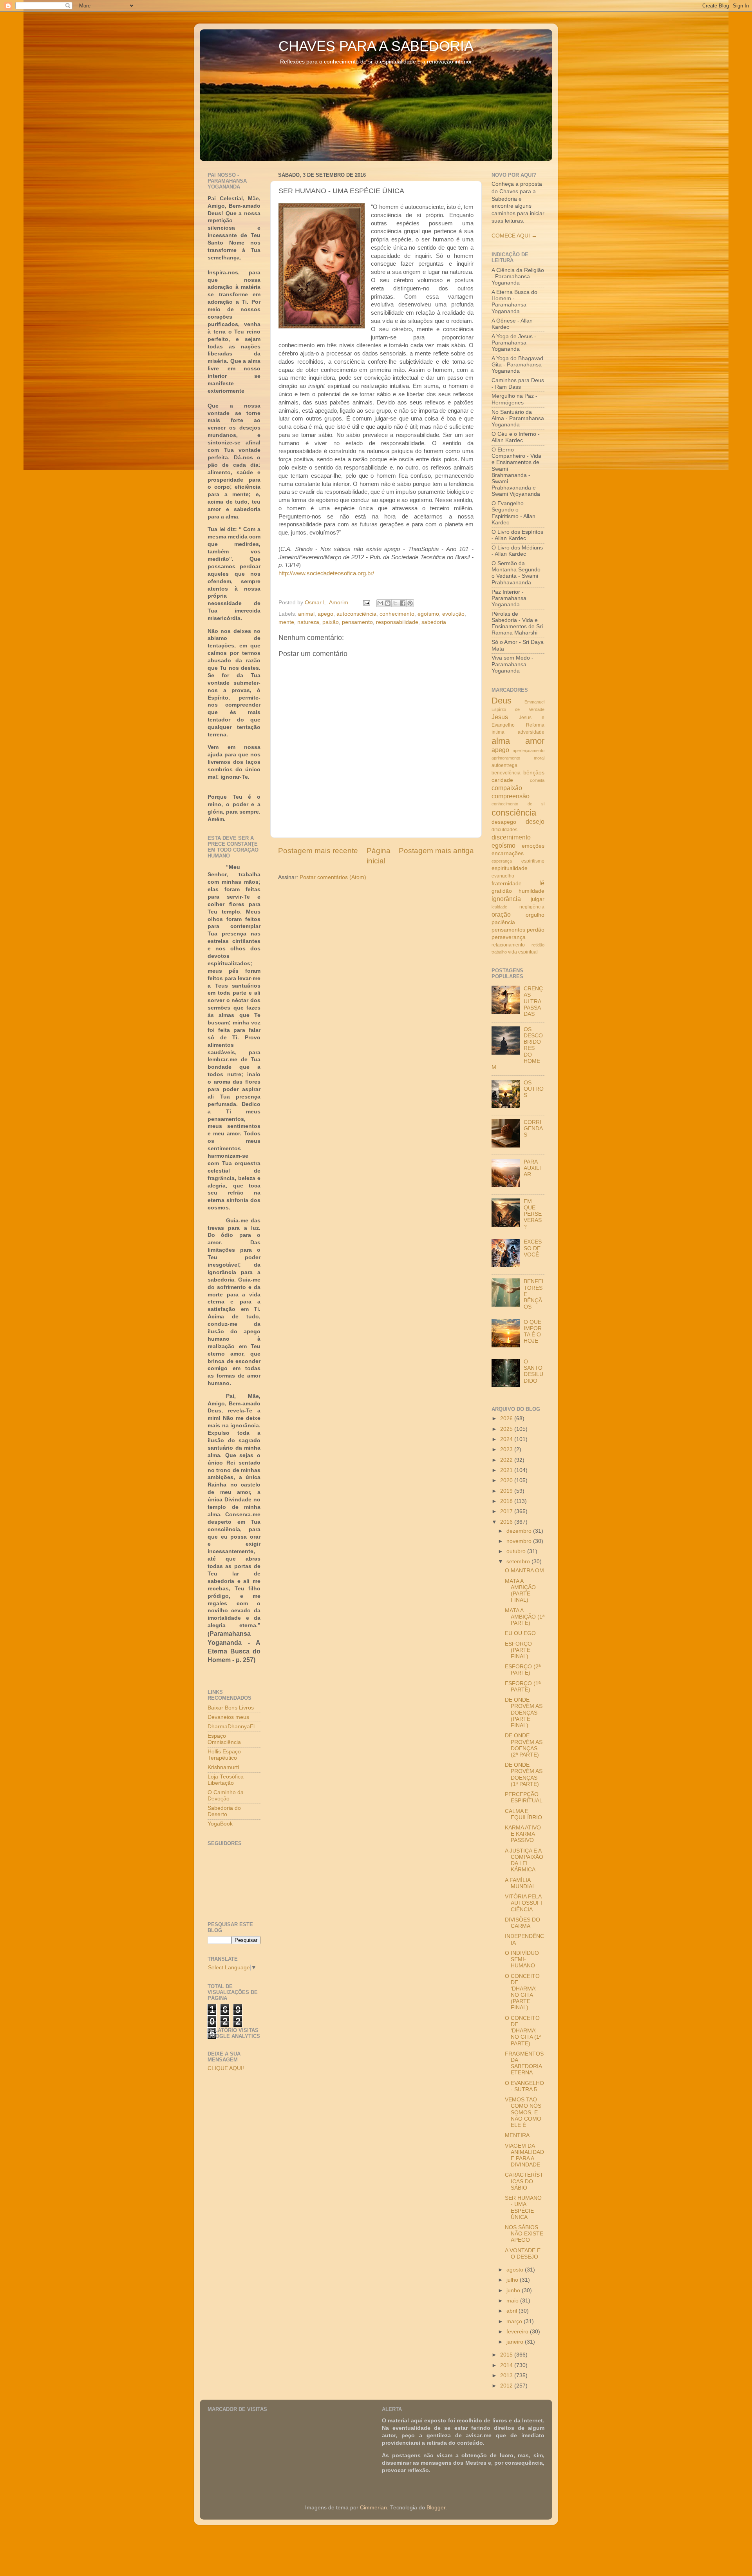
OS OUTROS (534, 1089)
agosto (516, 2270)
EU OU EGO (520, 1633)
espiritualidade (510, 868)
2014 (507, 2365)
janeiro (516, 2342)
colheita (537, 780)
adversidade (531, 732)
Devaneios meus (228, 1717)
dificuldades (504, 830)
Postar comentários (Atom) (333, 877)
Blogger (436, 2508)
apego (325, 614)
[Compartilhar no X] (395, 603)
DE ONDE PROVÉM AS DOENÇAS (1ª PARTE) (524, 1775)
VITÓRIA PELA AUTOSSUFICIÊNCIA (523, 1903)
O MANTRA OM (524, 1571)
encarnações (508, 853)
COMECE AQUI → (514, 236)
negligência (532, 907)
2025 (507, 1429)
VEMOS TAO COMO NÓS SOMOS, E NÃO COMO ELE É (523, 2112)
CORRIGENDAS (533, 1128)
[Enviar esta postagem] (366, 603)
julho (513, 2280)
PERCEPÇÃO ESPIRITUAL (524, 1797)
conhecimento (397, 614)
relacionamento (508, 945)
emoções (533, 846)
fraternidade (507, 884)
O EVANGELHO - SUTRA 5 (524, 2086)
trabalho (499, 952)
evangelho (503, 876)
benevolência (506, 773)
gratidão (502, 891)
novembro (520, 1541)
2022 (507, 1460)
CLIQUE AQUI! (226, 2068)
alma (501, 741)
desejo (535, 821)
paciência (503, 922)
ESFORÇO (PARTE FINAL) (518, 1650)
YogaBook (220, 1824)
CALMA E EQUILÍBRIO (523, 1814)
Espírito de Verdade (518, 709)
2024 (507, 1439)
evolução (453, 614)
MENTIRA (517, 2135)
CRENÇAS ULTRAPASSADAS (533, 1001)
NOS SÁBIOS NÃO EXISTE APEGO (524, 2234)
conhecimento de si (518, 804)
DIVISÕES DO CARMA (522, 1923)
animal (306, 614)
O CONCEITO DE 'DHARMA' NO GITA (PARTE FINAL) (522, 1992)
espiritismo (533, 861)
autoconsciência (356, 614)
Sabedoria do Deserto (224, 1811)
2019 (507, 1491)
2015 (507, 2355)
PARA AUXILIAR (532, 1168)
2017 (507, 1511)
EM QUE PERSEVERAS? (533, 1214)
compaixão (507, 788)
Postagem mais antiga (436, 851)
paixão (331, 622)
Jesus (500, 717)
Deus (502, 701)
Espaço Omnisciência (224, 1739)
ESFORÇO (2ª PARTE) (523, 1670)
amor (535, 741)
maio (513, 2301)
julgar (538, 899)
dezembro (520, 1531)
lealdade (499, 907)
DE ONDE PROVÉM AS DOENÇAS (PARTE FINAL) (524, 1713)
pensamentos (508, 930)
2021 (507, 1470)
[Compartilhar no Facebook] (403, 603)
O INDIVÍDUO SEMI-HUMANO (522, 1959)
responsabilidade (397, 622)
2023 (507, 1449)
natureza (308, 622)
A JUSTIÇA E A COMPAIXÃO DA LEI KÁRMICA (524, 1860)
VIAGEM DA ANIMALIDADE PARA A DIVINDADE (524, 2155)
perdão (536, 930)
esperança (502, 861)
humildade (531, 891)
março (515, 2321)
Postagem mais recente (318, 851)
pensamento (357, 622)
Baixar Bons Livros (231, 1708)
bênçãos (534, 773)
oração (501, 914)
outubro (517, 1551)
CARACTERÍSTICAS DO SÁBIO (524, 2181)
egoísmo (428, 614)
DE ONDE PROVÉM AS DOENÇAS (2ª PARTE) (524, 1745)
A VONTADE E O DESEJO (523, 2254)
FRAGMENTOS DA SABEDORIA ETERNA (524, 2063)
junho (514, 2290)
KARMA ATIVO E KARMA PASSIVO (523, 1834)
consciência (514, 813)
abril (512, 2311)
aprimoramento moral (518, 758)
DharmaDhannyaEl (231, 1727)
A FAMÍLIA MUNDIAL (520, 1883)
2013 (507, 2376)
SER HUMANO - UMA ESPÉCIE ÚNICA (523, 2208)
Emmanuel (534, 702)
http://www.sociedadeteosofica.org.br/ (326, 573)
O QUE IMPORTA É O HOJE (533, 1332)
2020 (507, 1480)
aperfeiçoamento (529, 751)
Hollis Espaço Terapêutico (224, 1755)
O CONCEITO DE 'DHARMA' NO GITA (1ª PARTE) (523, 2031)
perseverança (509, 937)
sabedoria (434, 622)
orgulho (535, 915)
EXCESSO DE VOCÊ (533, 1248)
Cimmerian (373, 2508)
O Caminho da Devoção (226, 1796)
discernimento (511, 837)
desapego (504, 822)
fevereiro (518, 2332)
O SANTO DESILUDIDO (533, 1371)
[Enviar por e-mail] (380, 603)
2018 (507, 1501)
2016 (507, 1522)
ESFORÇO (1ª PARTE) (523, 1687)
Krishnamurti (223, 1767)
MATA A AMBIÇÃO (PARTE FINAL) (520, 1591)
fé (542, 883)
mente (286, 622)
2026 (507, 1419)
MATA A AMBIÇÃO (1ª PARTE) (525, 1617)
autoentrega (504, 765)
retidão (538, 945)
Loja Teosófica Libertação (226, 1780)
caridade (502, 780)
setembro (519, 1562)
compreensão (511, 796)
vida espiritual (523, 952)
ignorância (506, 899)
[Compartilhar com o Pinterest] (410, 603)
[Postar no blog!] (388, 603)
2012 (507, 2386)
